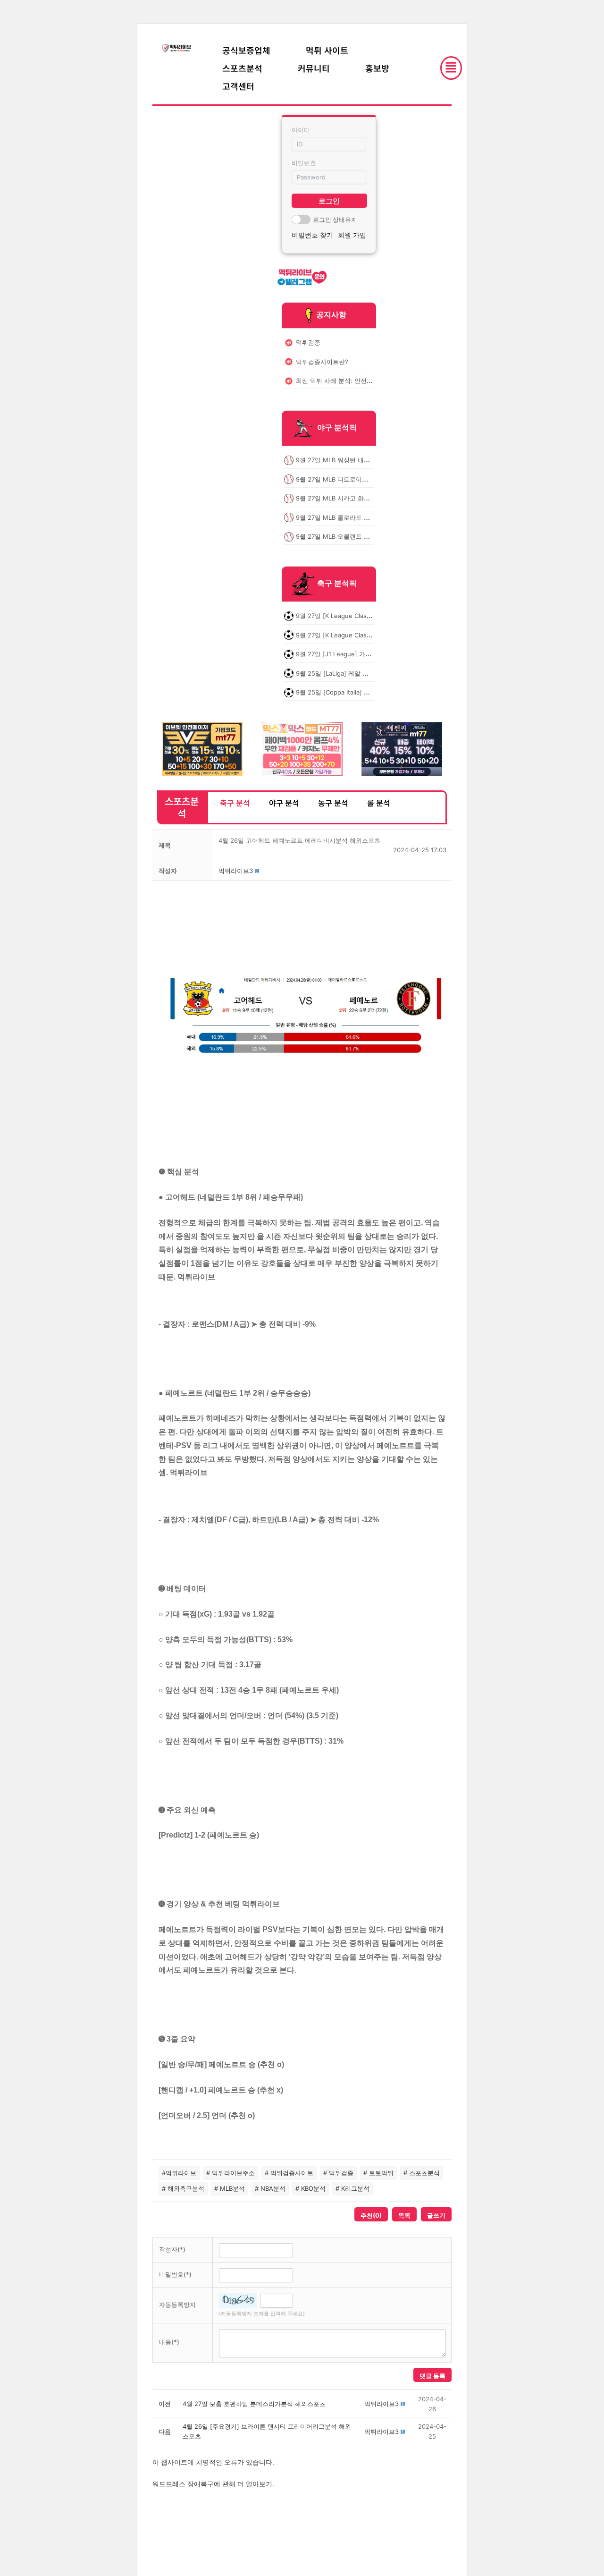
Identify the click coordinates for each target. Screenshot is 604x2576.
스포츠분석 (242, 68)
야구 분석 (284, 803)
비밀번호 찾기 (312, 235)
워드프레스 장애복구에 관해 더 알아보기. (213, 2484)
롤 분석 (379, 803)
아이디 (301, 130)
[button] (236, 871)
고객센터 (238, 86)
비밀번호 (304, 163)
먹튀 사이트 (327, 50)
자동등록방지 (177, 2305)
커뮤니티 (314, 68)
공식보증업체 (246, 50)
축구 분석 (235, 803)
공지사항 (331, 314)
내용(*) (169, 2342)
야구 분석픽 (337, 428)
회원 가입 (352, 235)
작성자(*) (172, 2249)
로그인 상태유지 (335, 220)
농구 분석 (333, 803)
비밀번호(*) (175, 2274)
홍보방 (377, 68)
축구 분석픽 (337, 584)
